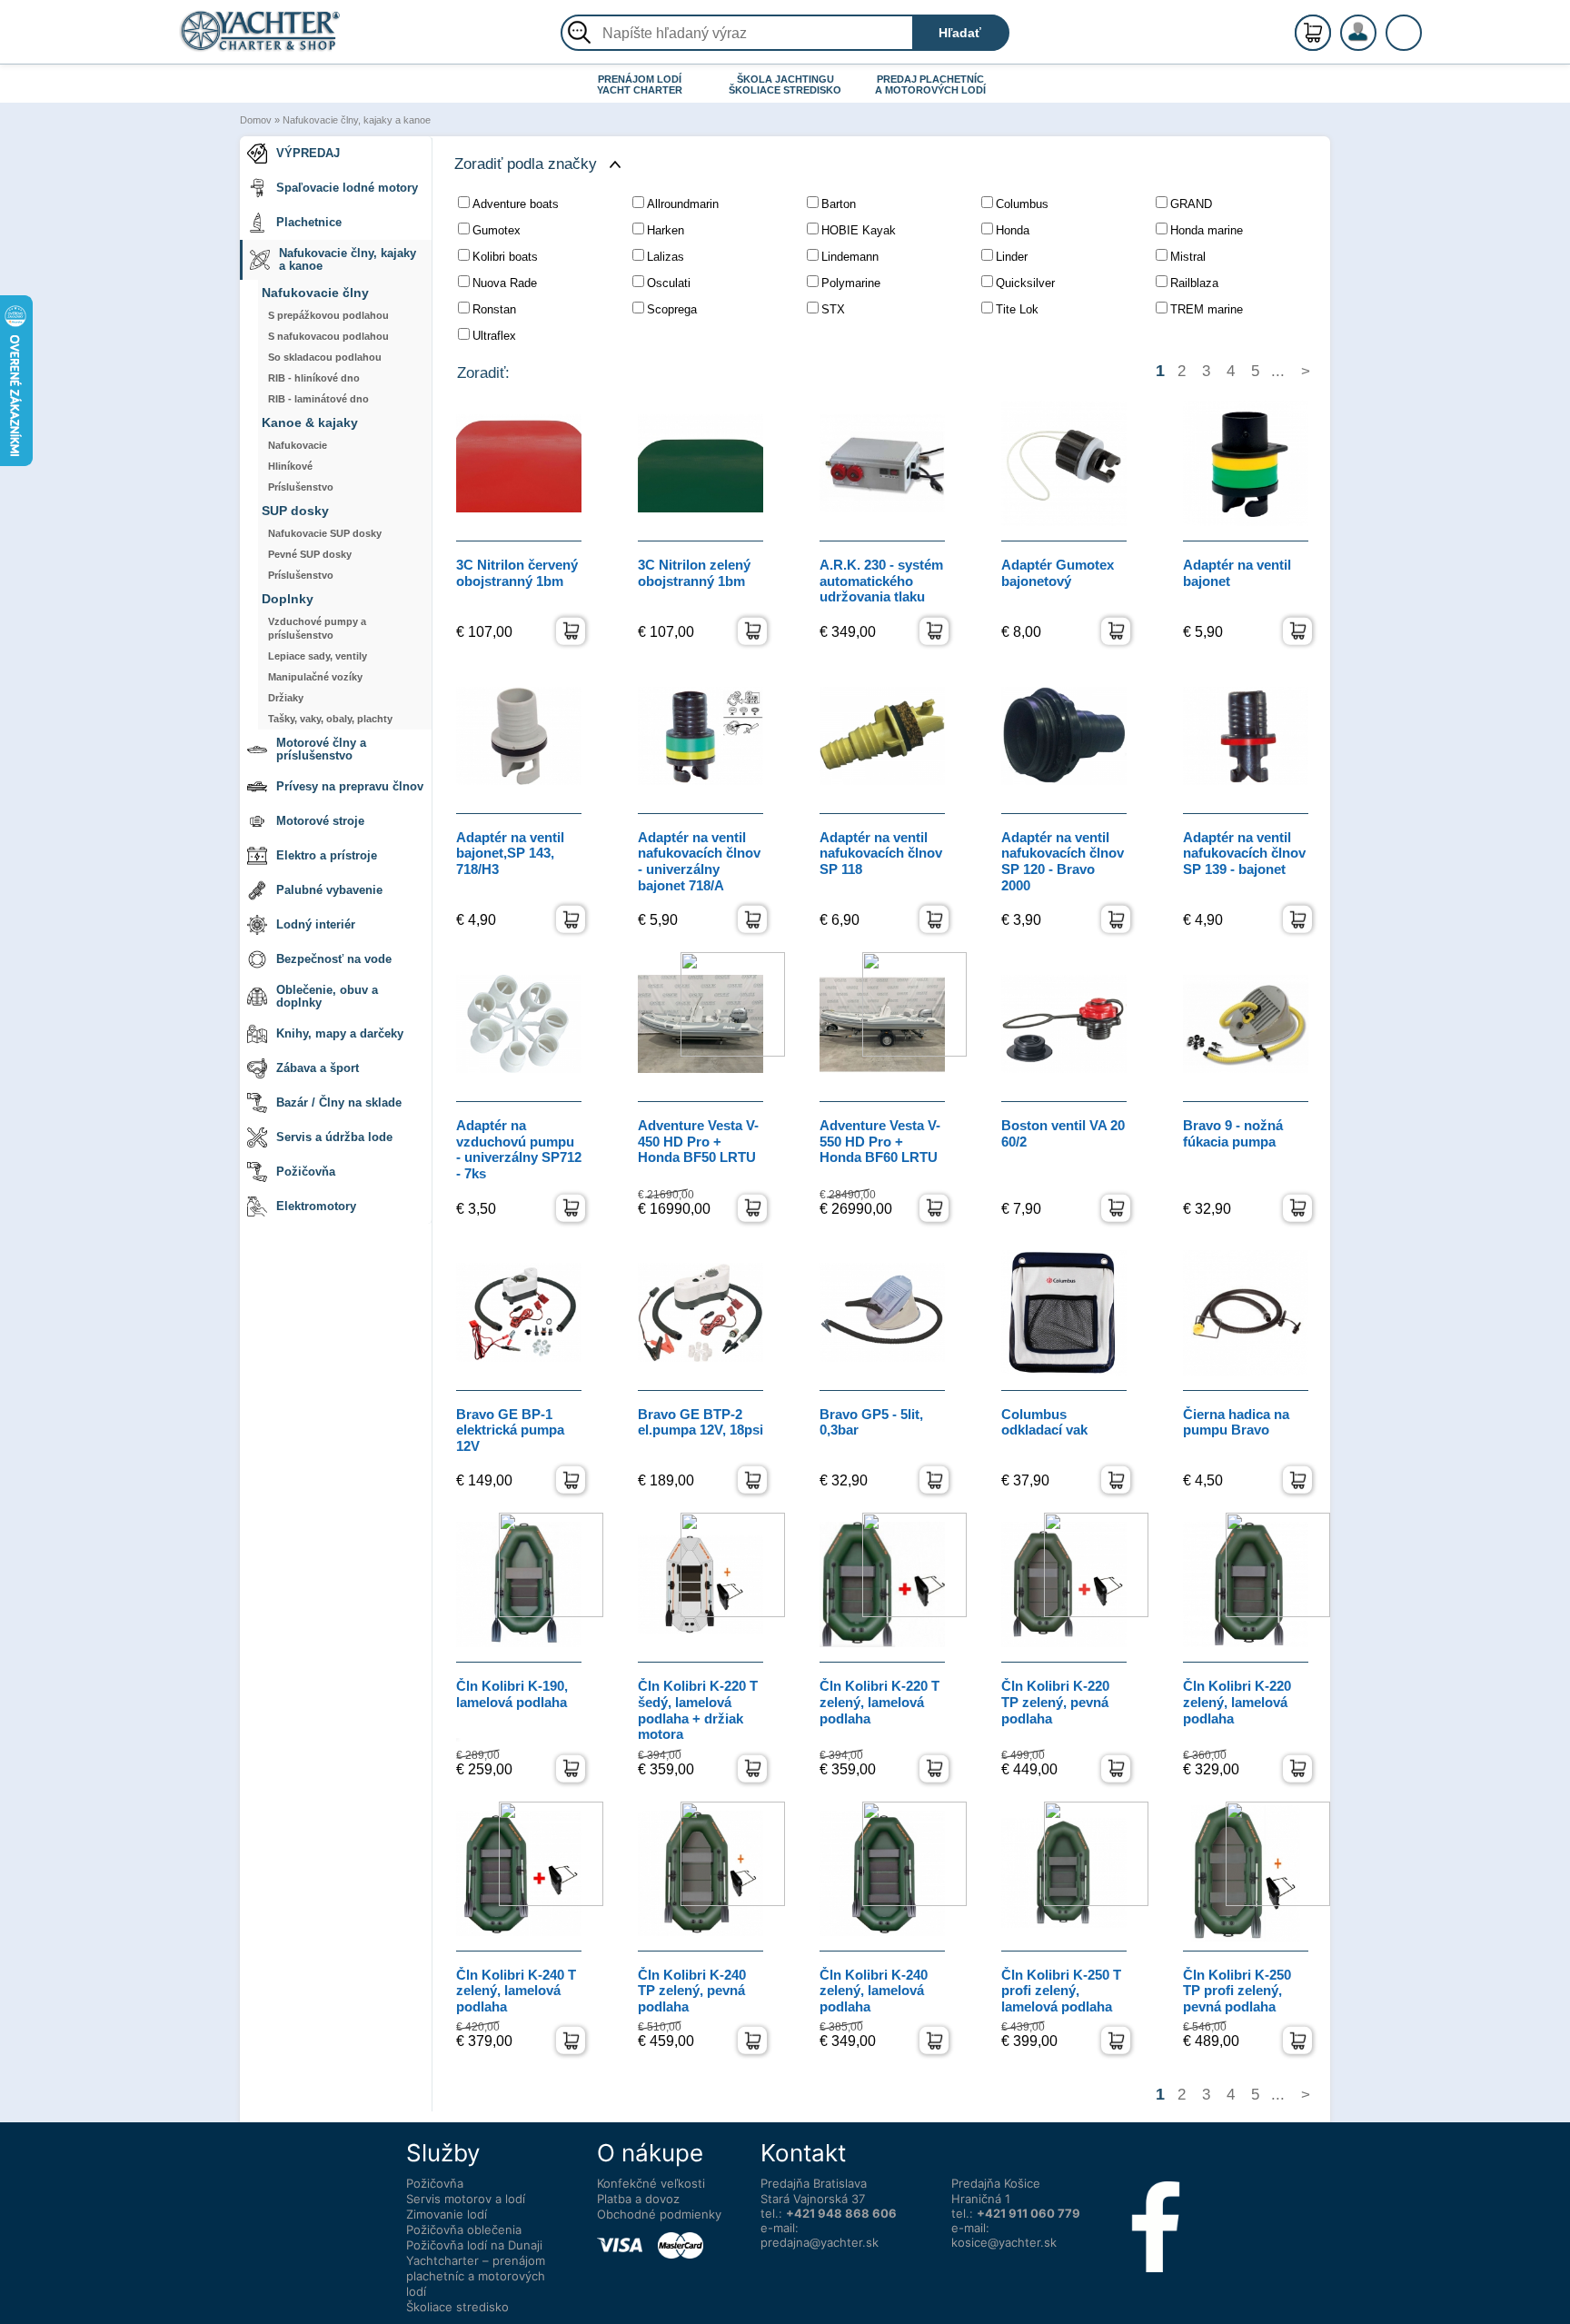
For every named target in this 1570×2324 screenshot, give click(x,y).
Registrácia (1376, 25)
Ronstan (494, 309)
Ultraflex (494, 336)
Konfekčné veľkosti (651, 2183)
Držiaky (286, 698)
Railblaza (1194, 283)
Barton (839, 204)
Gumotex (497, 230)
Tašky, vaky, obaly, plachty (330, 719)
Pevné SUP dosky (310, 554)
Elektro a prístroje (327, 855)
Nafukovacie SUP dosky (325, 533)
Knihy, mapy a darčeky (340, 1033)
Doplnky (288, 599)
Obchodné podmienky (659, 2214)
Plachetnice (309, 222)
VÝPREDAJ (308, 153)
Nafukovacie (298, 445)
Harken (666, 230)
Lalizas (666, 257)
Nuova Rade (505, 283)
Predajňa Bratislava (814, 2183)
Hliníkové (290, 466)
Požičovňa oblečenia (464, 2230)
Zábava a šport (318, 1068)
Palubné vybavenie (329, 890)
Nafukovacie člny (315, 293)
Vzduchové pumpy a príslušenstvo (317, 628)
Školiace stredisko (457, 2307)
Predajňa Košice (996, 2183)
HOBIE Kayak (859, 230)
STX (833, 309)
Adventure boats (516, 204)
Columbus (1022, 204)
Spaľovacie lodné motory (347, 188)
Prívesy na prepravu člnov (350, 786)
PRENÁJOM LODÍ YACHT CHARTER (640, 84)
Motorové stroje (320, 821)
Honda (1013, 230)
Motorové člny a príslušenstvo (321, 749)
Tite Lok (1017, 309)
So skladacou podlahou (325, 357)
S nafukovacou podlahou (328, 336)
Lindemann (850, 257)
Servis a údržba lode (334, 1137)
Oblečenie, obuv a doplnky (327, 996)
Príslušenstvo (301, 487)
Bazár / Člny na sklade (339, 1102)
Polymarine (851, 283)
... (1278, 371)
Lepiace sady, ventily (318, 656)
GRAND (1191, 204)
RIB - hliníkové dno (314, 378)
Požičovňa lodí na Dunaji (474, 2245)
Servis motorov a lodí (466, 2199)
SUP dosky (295, 511)
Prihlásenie (1377, 43)
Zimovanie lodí (447, 2214)
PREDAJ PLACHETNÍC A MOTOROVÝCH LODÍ (930, 84)
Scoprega (672, 309)
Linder (1012, 257)
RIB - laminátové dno (318, 399)
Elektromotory (316, 1206)
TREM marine (1207, 309)
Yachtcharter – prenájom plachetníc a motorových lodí (476, 2276)
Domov (256, 120)
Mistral (1188, 257)
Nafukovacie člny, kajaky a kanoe (357, 120)
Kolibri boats (505, 257)
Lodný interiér (316, 924)
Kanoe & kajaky (310, 423)
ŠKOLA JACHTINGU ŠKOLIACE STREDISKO (785, 84)
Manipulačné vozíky (315, 677)
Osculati (669, 283)
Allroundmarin (683, 204)
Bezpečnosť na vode (334, 959)
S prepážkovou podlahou (328, 315)
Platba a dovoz (638, 2199)
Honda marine (1207, 230)
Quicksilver (1025, 283)
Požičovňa (306, 1172)
